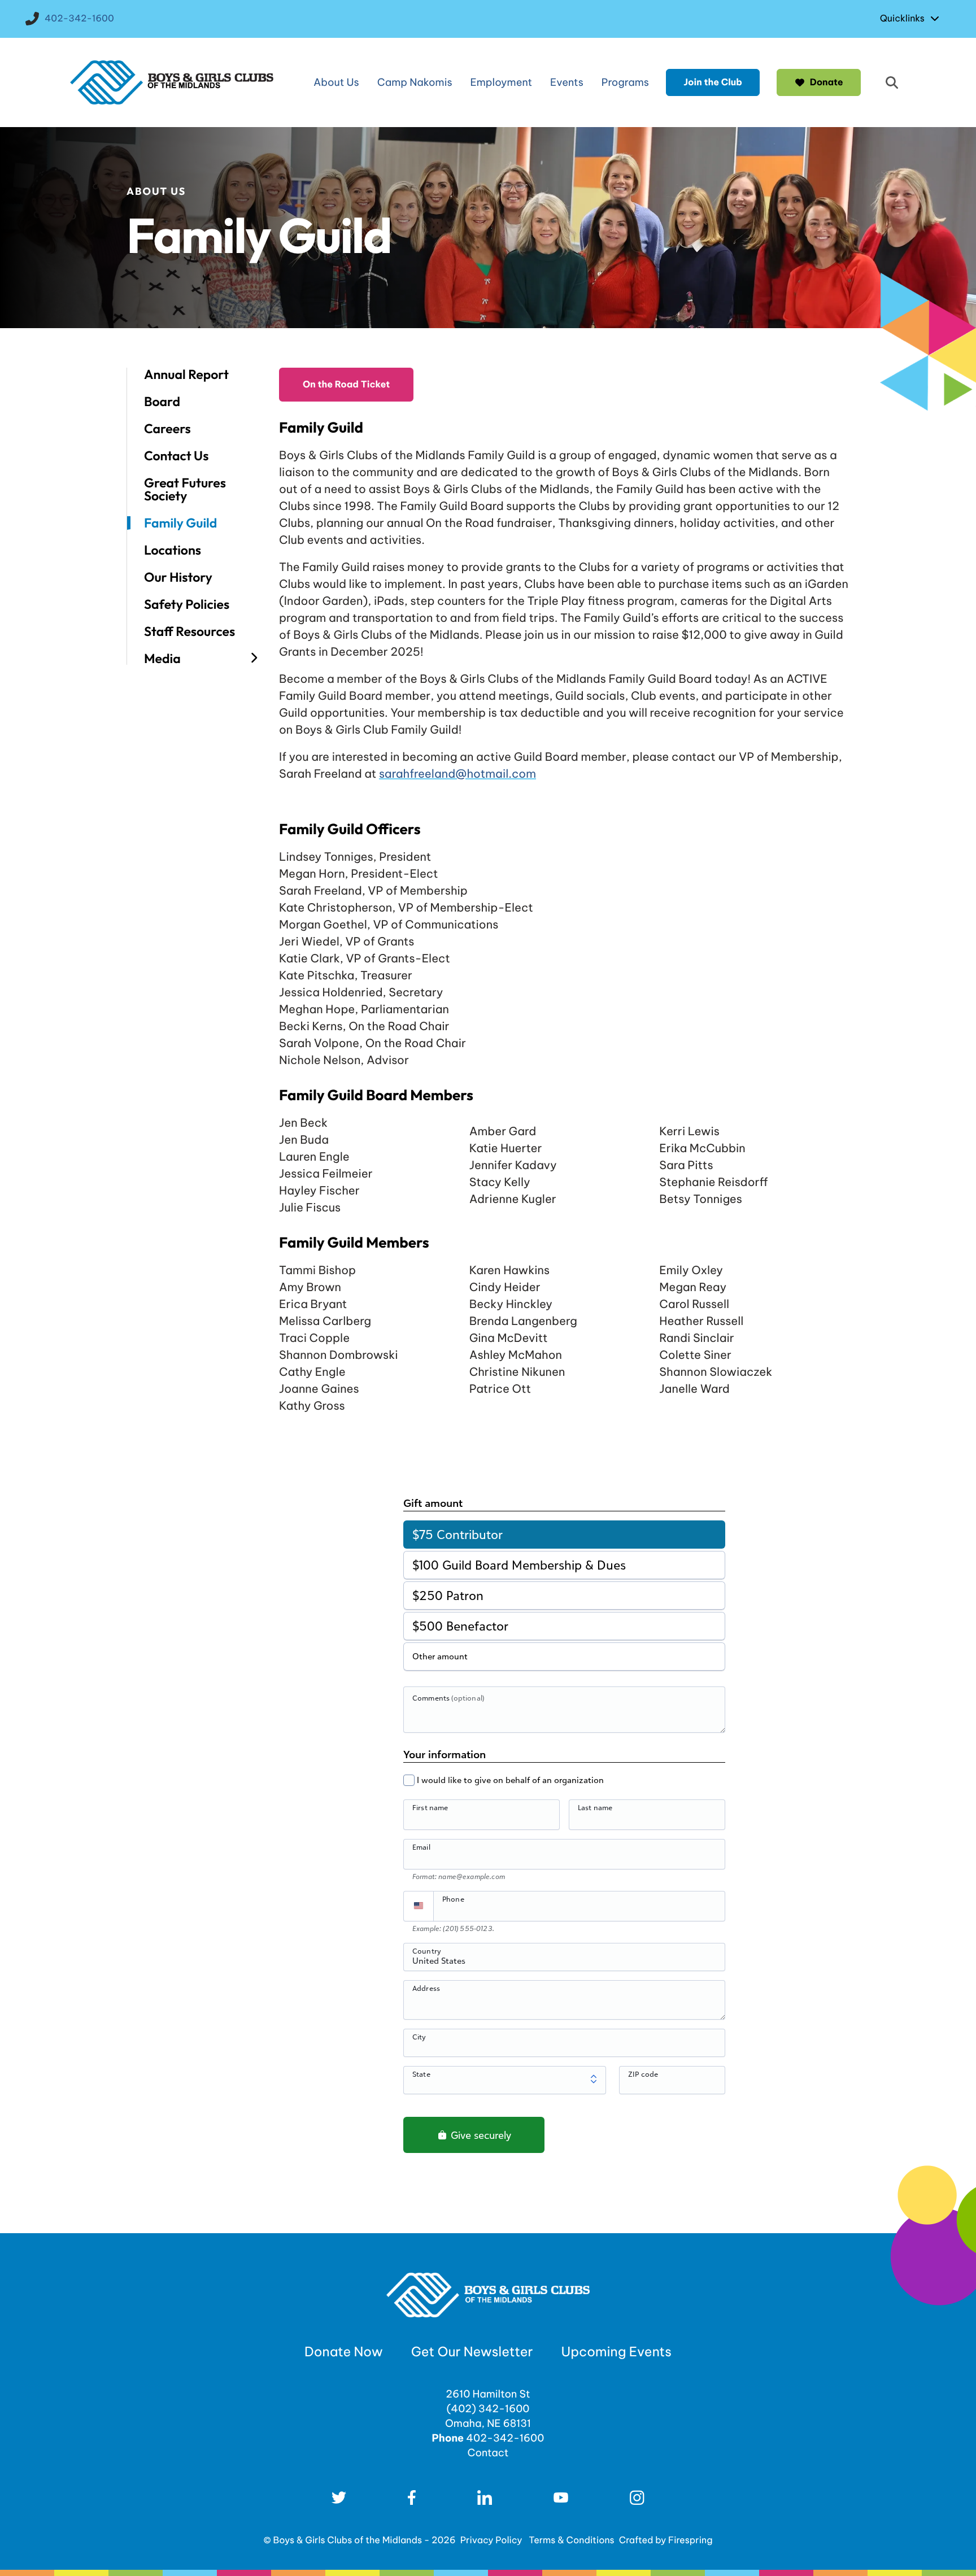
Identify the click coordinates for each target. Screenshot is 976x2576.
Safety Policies (187, 604)
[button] (892, 82)
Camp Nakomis (415, 82)
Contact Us (176, 456)
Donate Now (344, 2352)
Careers (167, 429)
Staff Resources (189, 631)
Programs (625, 82)
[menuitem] (912, 19)
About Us (336, 82)
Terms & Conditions (572, 2540)
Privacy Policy (491, 2540)
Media (162, 658)
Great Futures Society (185, 489)
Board (162, 402)
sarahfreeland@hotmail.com (457, 774)
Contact (488, 2453)
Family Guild (180, 523)
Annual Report (186, 374)
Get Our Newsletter (472, 2352)
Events (567, 82)
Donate (827, 82)
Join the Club (713, 82)
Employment (502, 82)
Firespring (690, 2540)
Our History (178, 577)
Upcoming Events (616, 2352)
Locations (173, 550)
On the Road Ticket (346, 385)
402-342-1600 (79, 19)
